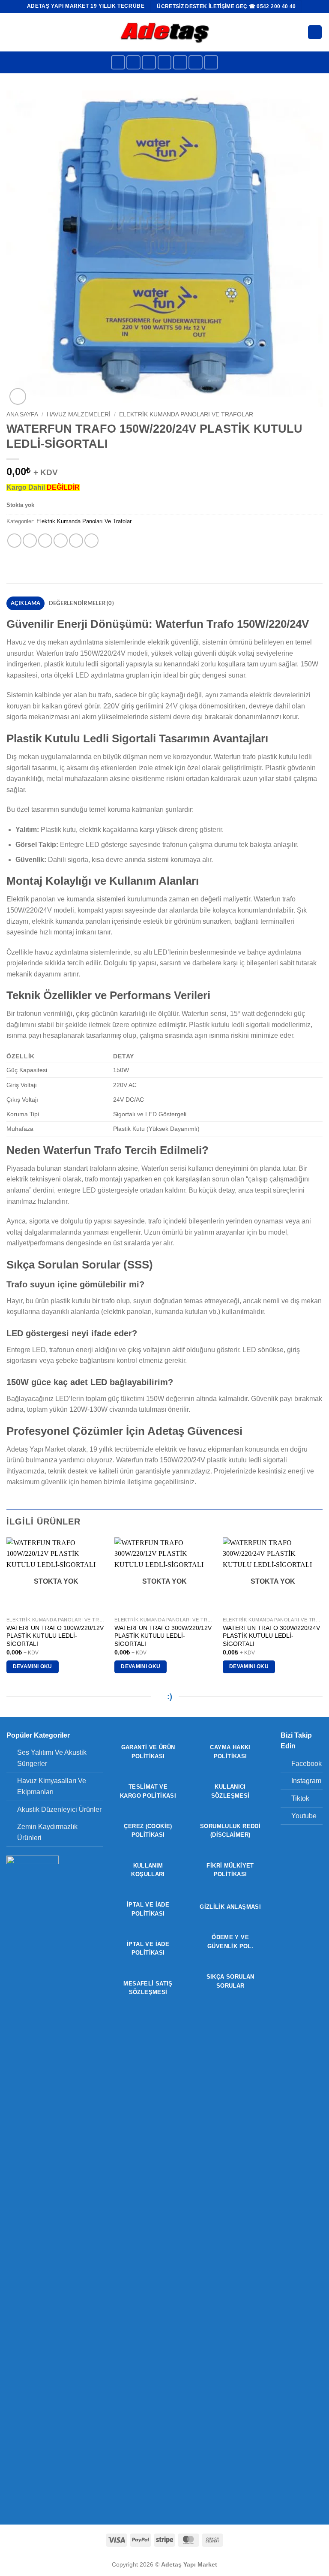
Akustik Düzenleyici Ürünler (59, 1809)
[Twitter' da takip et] (165, 62)
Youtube (304, 1816)
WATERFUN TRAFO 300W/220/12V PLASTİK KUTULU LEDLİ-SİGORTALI (163, 1636)
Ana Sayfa (22, 414)
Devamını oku (33, 1666)
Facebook (307, 1764)
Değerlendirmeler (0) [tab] (81, 603)
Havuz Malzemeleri (79, 414)
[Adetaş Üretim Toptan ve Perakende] (165, 32)
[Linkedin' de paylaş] (91, 541)
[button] (12, 32)
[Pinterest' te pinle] (76, 541)
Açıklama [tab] (26, 603)
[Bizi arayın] (196, 62)
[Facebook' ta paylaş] (30, 541)
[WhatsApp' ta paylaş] (14, 541)
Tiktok (300, 1798)
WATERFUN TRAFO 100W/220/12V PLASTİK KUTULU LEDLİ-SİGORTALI (55, 1636)
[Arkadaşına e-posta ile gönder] (61, 541)
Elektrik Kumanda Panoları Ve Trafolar (186, 414)
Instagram (306, 1781)
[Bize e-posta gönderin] (180, 62)
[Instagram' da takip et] (133, 62)
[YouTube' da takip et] (211, 62)
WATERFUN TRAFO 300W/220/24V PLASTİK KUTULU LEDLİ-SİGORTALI (271, 1636)
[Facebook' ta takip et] (118, 62)
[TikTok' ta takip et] (149, 62)
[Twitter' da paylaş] (45, 541)
